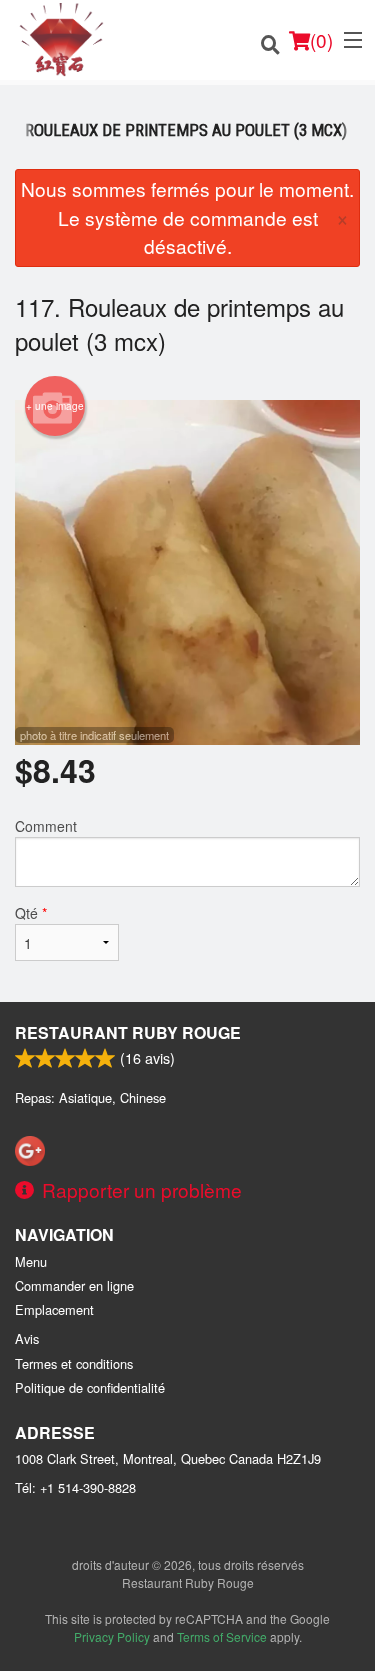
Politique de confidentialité (90, 1387)
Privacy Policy (112, 1636)
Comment (46, 826)
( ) (321, 39)
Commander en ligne (74, 1285)
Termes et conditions (74, 1363)
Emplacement (54, 1309)
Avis (27, 1338)
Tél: (75, 1487)
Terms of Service (222, 1636)
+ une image (55, 406)
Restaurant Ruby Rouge (128, 1032)
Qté (31, 913)
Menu (31, 1261)
